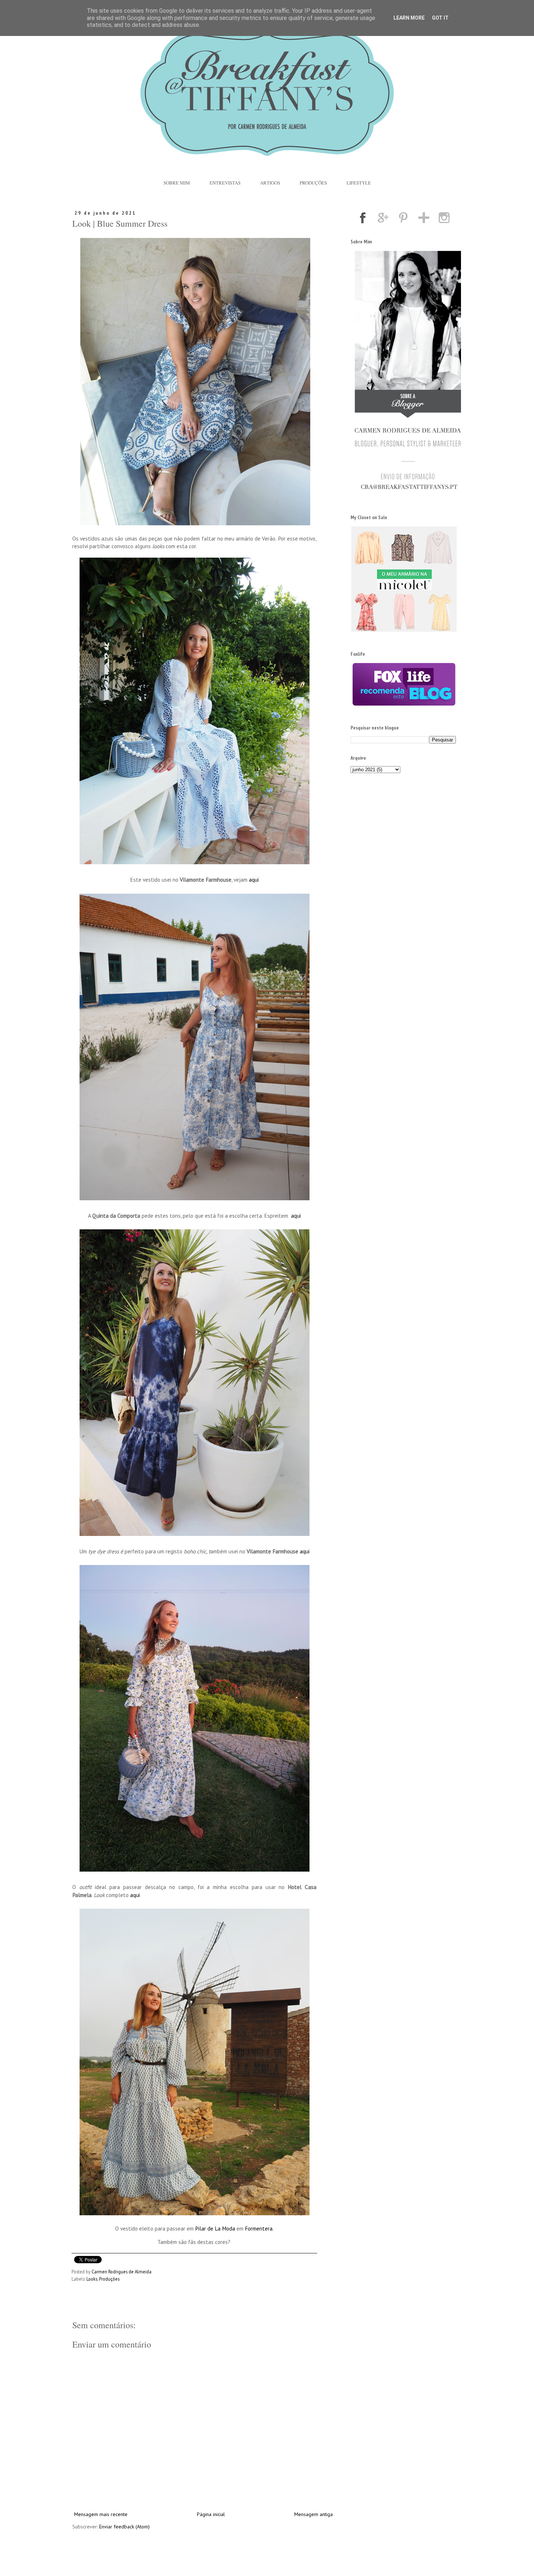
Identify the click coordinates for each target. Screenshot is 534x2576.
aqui (254, 879)
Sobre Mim (177, 183)
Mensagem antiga (313, 2514)
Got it (440, 18)
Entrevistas (225, 183)
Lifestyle (359, 183)
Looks (92, 2279)
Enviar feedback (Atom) (124, 2527)
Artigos (270, 183)
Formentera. (259, 2228)
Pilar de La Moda (215, 2228)
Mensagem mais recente (101, 2514)
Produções (313, 183)
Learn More (409, 18)
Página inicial (211, 2514)
